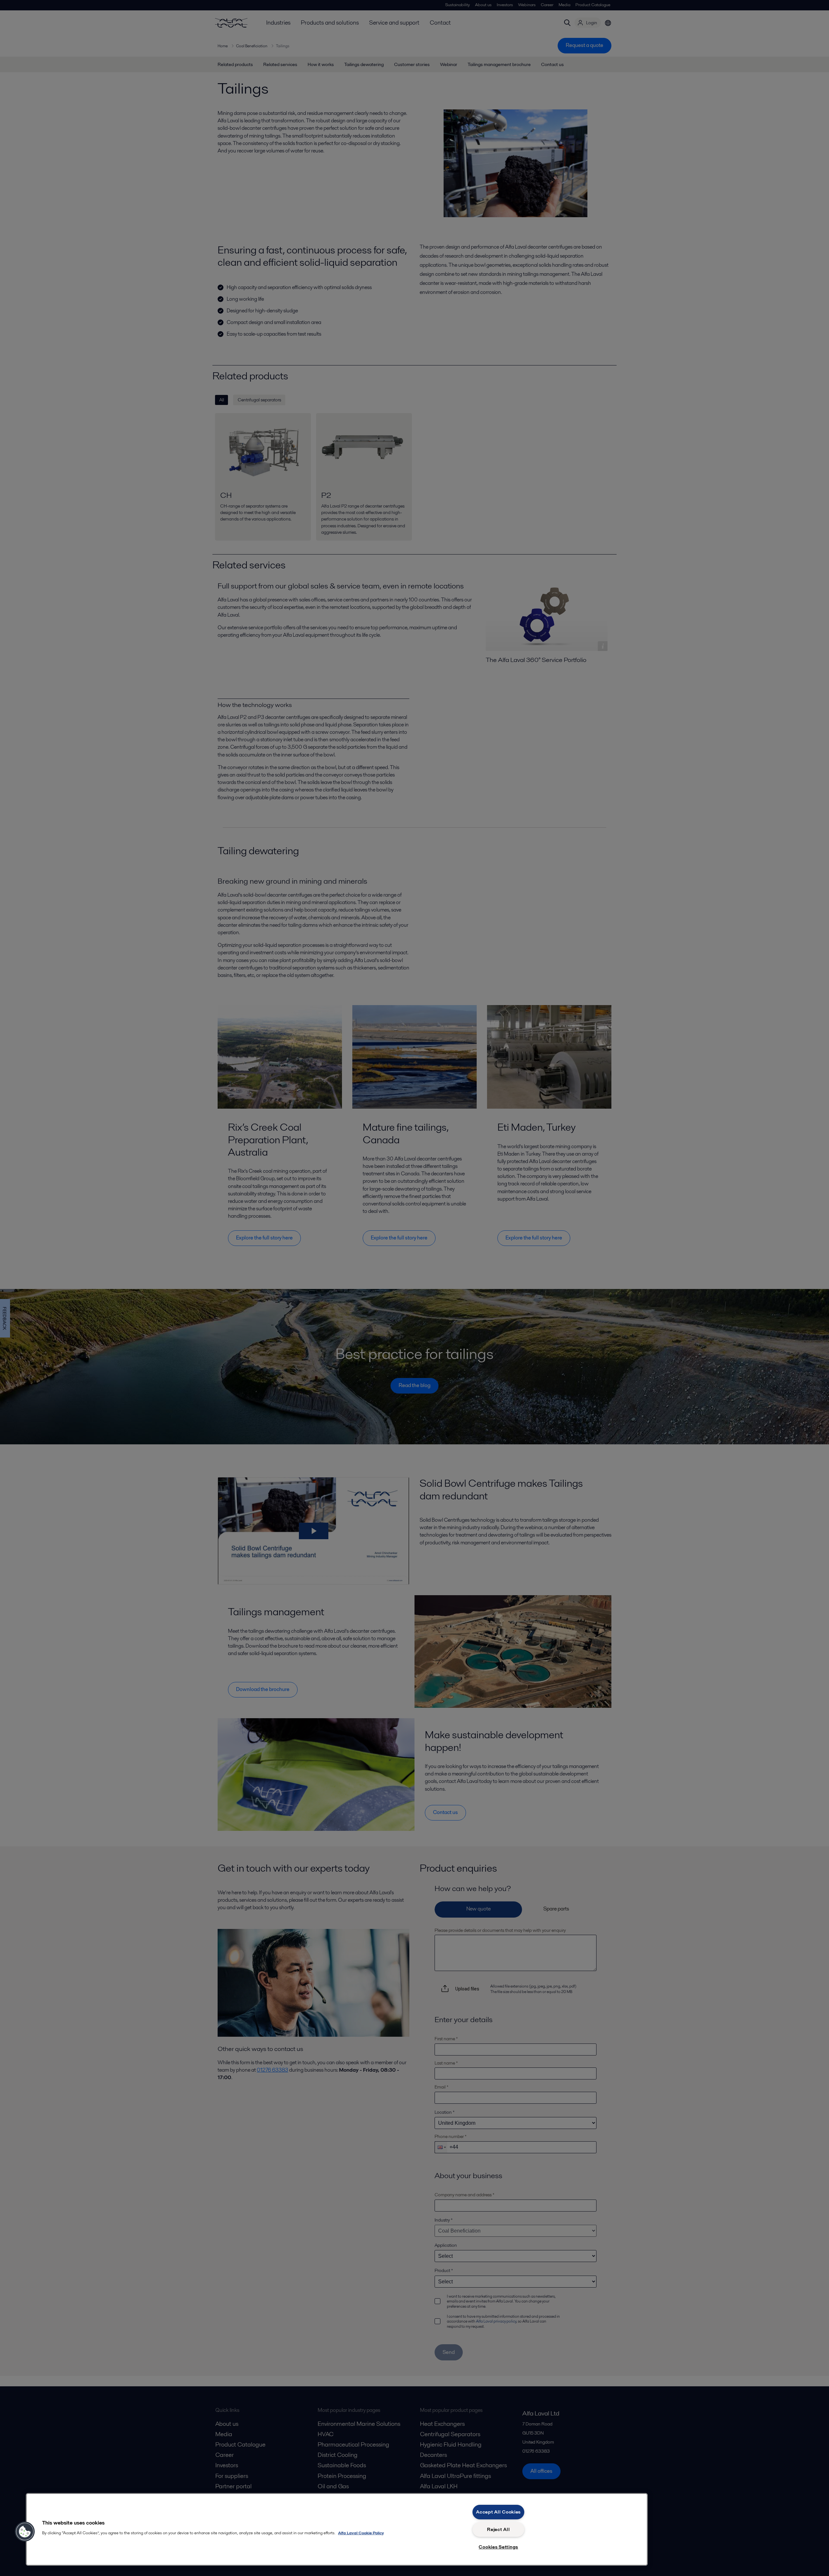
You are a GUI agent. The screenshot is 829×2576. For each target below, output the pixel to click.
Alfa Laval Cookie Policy (361, 2533)
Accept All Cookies (498, 2512)
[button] (25, 2532)
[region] (337, 2529)
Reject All (498, 2529)
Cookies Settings (498, 2547)
